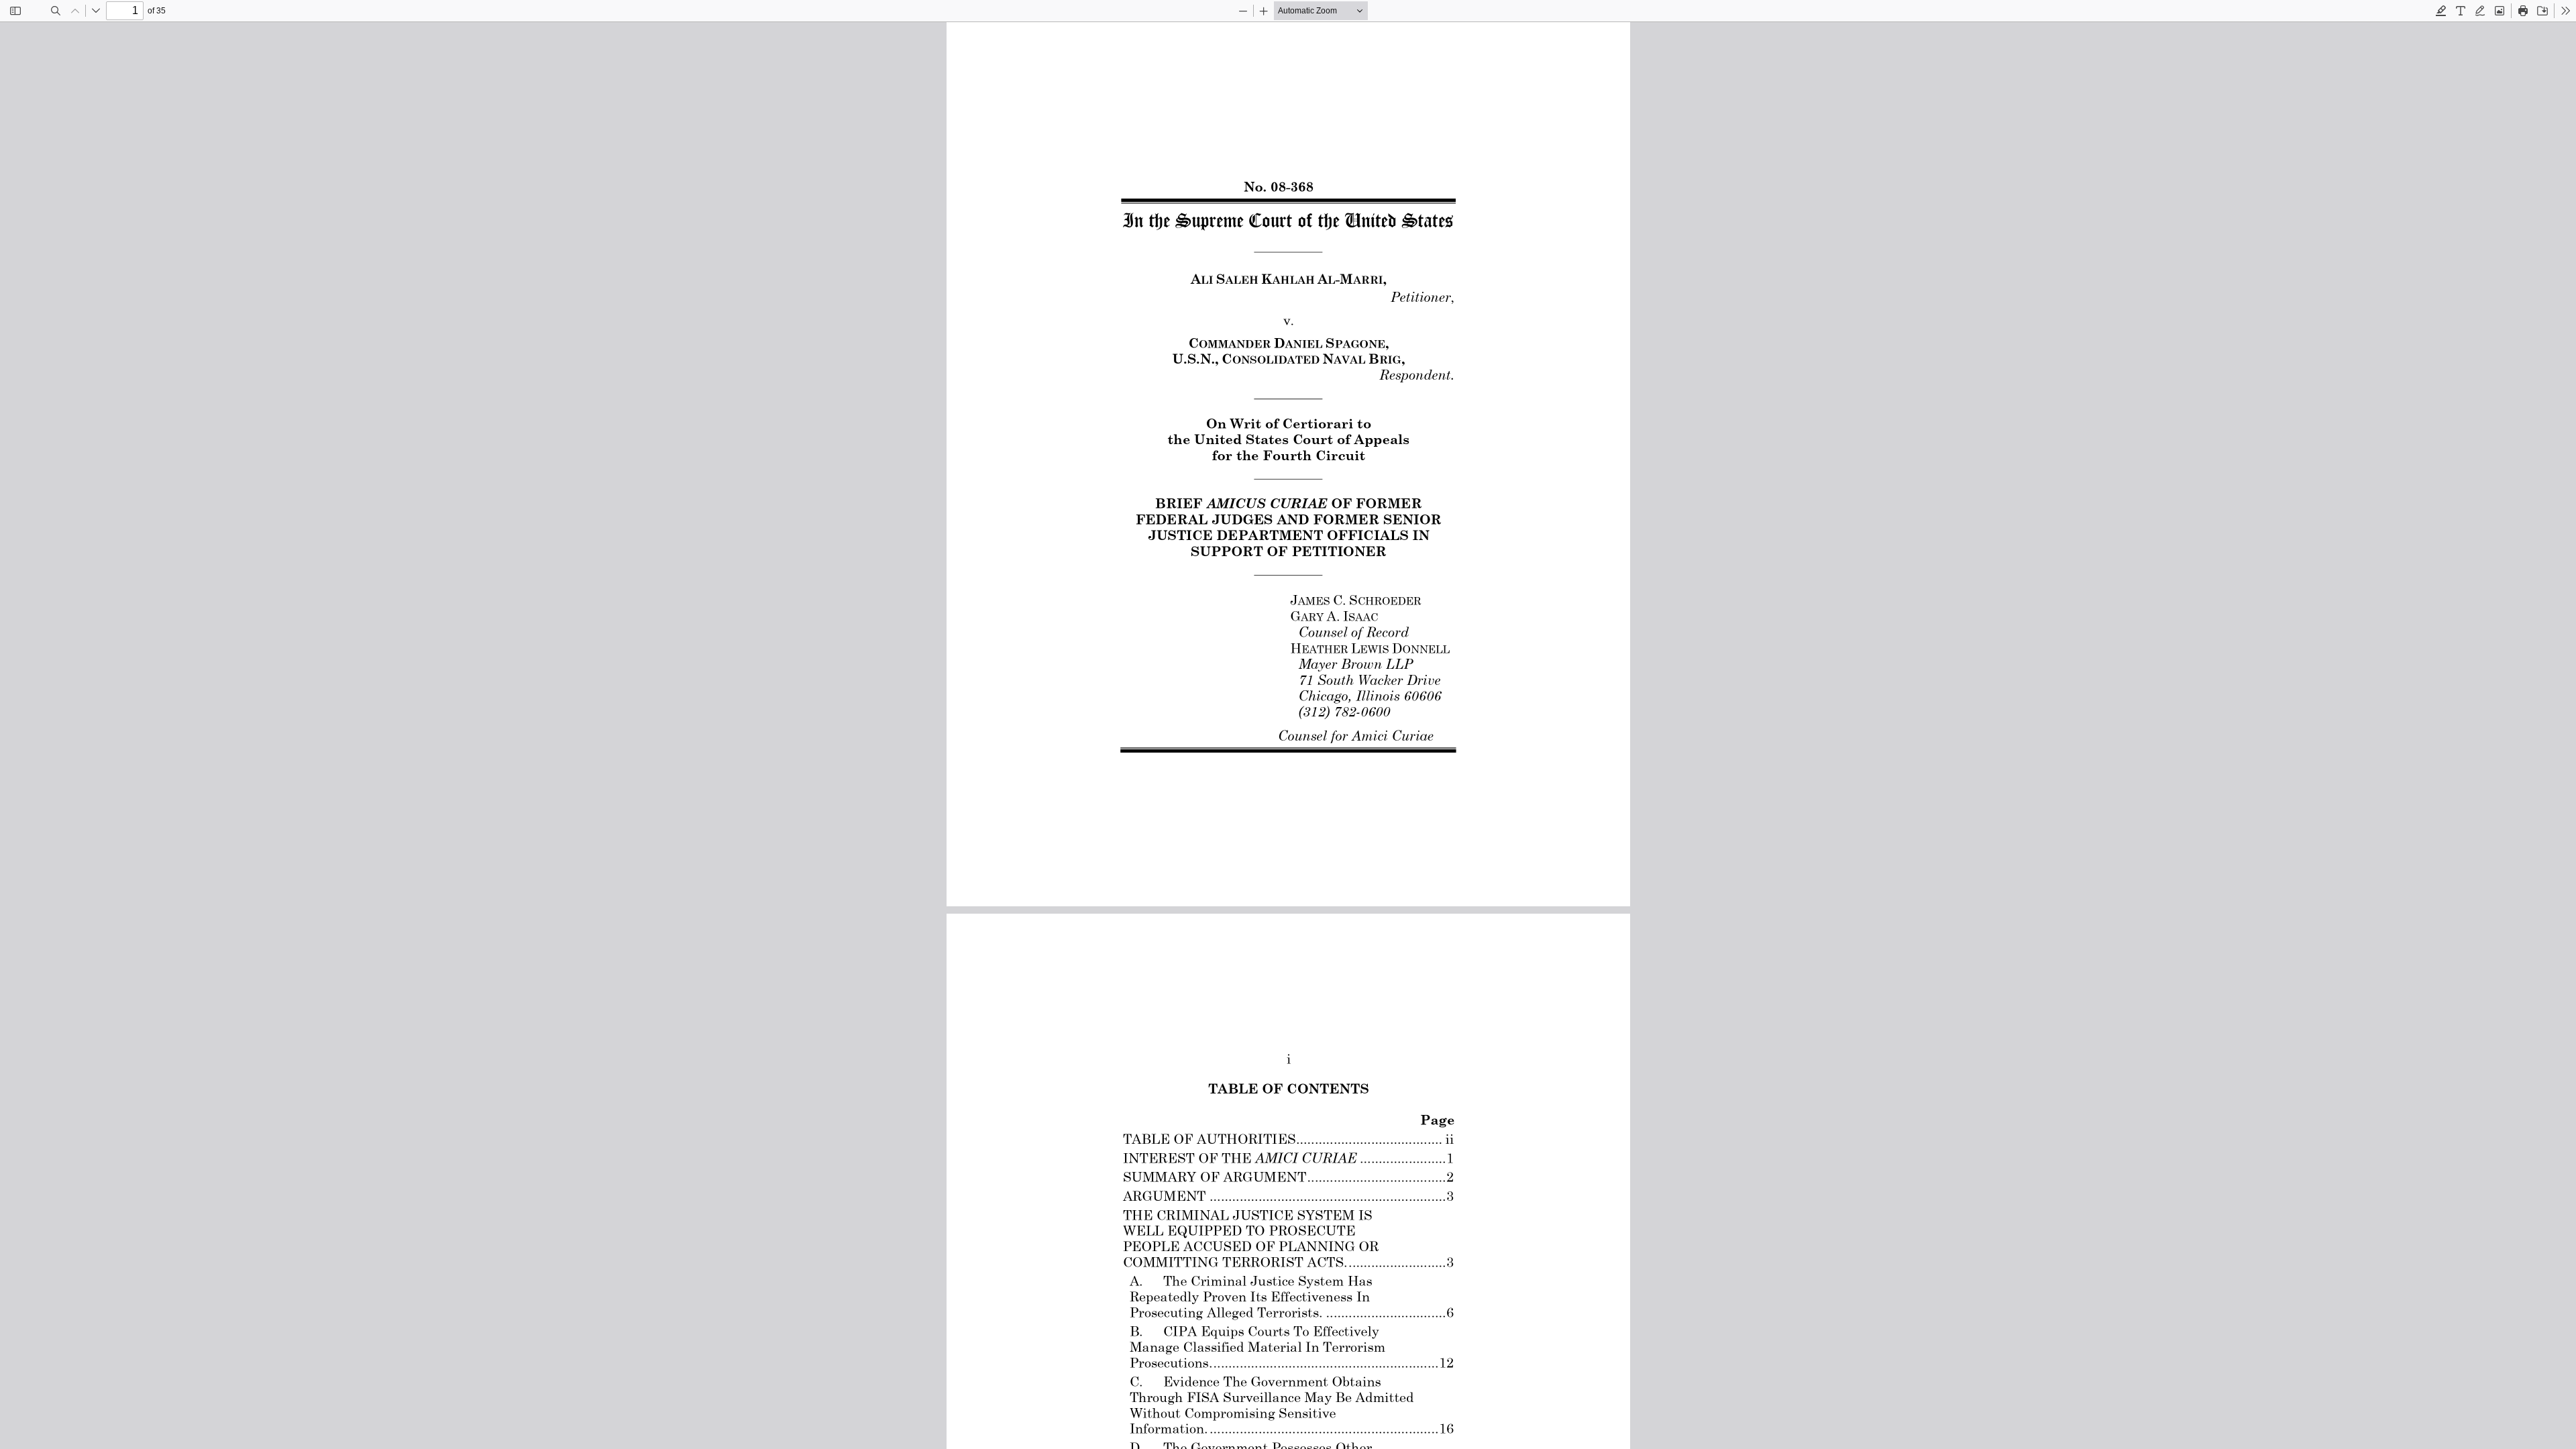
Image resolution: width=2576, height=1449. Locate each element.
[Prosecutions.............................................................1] (1289, 1363)
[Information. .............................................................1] (1289, 1429)
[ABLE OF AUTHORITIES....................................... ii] (1291, 1139)
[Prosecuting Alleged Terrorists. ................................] (1289, 1312)
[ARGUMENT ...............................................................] (1286, 1196)
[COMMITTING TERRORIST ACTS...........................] (1286, 1262)
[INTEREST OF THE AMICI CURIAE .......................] (1286, 1158)
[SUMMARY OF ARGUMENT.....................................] (1286, 1177)
